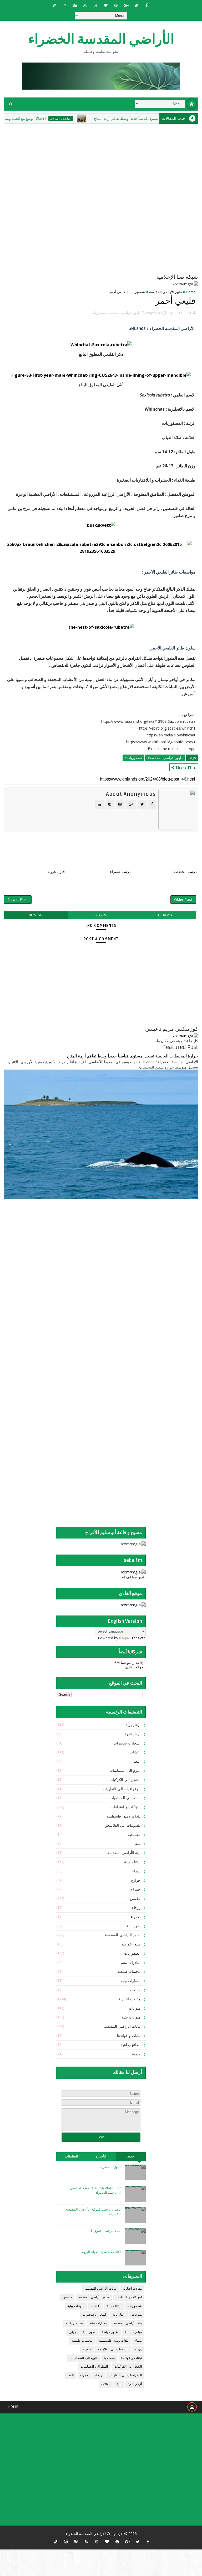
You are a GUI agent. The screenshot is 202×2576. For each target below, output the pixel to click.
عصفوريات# (133, 758)
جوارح (136, 1880)
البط (137, 1761)
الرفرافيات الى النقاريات (122, 1789)
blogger (36, 915)
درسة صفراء (120, 872)
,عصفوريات (99, 313)
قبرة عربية (56, 872)
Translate (138, 1638)
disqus (100, 915)
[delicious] (54, 5)
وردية (136, 2054)
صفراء (135, 1917)
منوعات (135, 2008)
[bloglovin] (105, 5)
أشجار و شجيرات (127, 1743)
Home (191, 292)
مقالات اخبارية (130, 1999)
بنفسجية (134, 1835)
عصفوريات (137, 292)
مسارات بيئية (131, 1981)
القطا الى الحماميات (125, 1798)
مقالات (135, 1990)
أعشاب (135, 1752)
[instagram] (64, 5)
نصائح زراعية (131, 2045)
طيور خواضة (131, 1944)
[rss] (85, 5)
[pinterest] (116, 5)
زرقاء (136, 1908)
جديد (131, 2156)
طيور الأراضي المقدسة (165, 292)
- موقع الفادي (135, 1667)
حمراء (136, 1889)
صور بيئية (133, 1926)
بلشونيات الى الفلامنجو (123, 1826)
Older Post (183, 899)
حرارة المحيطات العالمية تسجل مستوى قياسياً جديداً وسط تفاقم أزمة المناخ (132, 1056)
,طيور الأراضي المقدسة (125, 313)
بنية (138, 1844)
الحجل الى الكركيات (125, 1780)
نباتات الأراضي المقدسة (122, 2027)
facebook (164, 915)
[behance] (75, 5)
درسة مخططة (185, 872)
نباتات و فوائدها (129, 2036)
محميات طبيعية (129, 1972)
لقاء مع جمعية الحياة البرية (101, 2252)
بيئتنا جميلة (132, 1862)
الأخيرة (101, 2156)
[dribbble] (95, 5)
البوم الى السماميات (125, 1771)
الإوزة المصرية (110, 2167)
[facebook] (147, 5)
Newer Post (18, 899)
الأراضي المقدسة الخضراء (101, 39)
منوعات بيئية (131, 2017)
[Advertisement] (113, 1245)
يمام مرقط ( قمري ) (106, 2231)
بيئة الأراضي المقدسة (124, 1853)
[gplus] (126, 5)
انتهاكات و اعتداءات (93, 118)
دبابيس (135, 1899)
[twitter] (136, 5)
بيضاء (136, 1871)
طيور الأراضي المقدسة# (165, 758)
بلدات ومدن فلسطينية (123, 1816)
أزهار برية (133, 1725)
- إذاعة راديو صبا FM (130, 1662)
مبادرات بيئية (131, 1963)
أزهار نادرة (133, 1734)
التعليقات (71, 2156)
